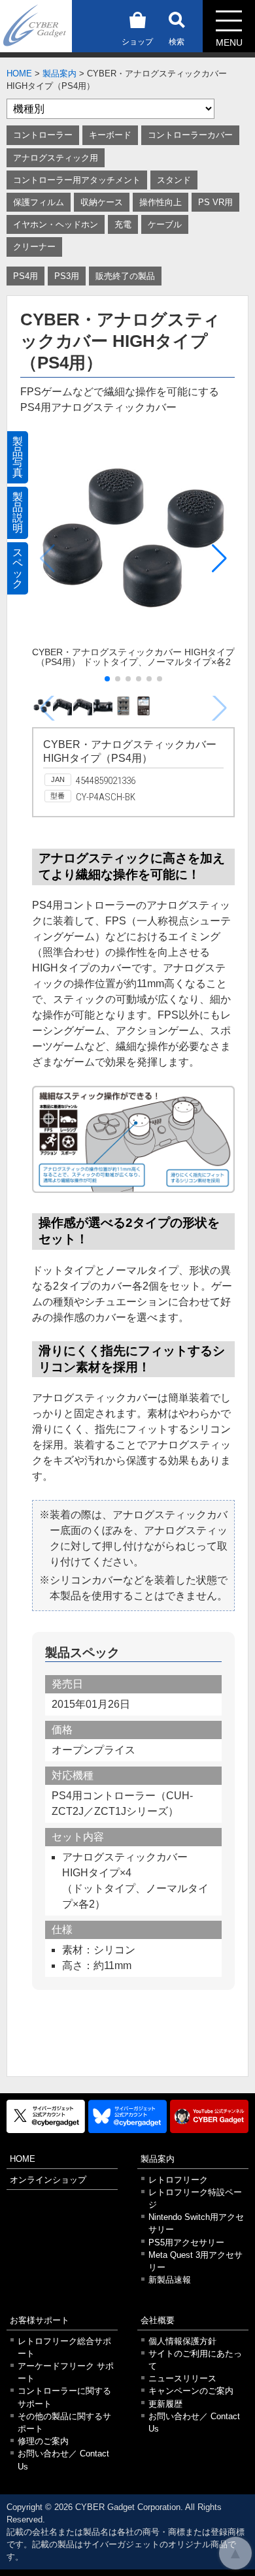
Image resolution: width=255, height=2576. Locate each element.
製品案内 (59, 73)
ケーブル (165, 224)
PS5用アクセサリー (186, 2242)
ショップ (137, 42)
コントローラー (43, 135)
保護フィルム (39, 202)
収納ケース (102, 202)
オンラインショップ (48, 2180)
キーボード (110, 135)
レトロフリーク (178, 2180)
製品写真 (18, 457)
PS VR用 (215, 202)
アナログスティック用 (56, 158)
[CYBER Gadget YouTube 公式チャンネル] (209, 2116)
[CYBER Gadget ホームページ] (36, 25)
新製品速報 (170, 2280)
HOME (19, 73)
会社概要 (158, 2320)
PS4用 (25, 276)
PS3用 (67, 276)
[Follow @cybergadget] (46, 2116)
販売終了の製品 (125, 276)
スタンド (174, 180)
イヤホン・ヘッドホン (56, 224)
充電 (123, 224)
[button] (219, 559)
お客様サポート (40, 2320)
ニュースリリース (182, 2378)
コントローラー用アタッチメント (77, 180)
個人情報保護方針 (182, 2341)
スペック (18, 568)
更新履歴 (165, 2404)
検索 (177, 42)
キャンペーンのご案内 (191, 2391)
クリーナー (34, 247)
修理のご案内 (43, 2441)
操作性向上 (161, 202)
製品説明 (18, 513)
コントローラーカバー (190, 135)
